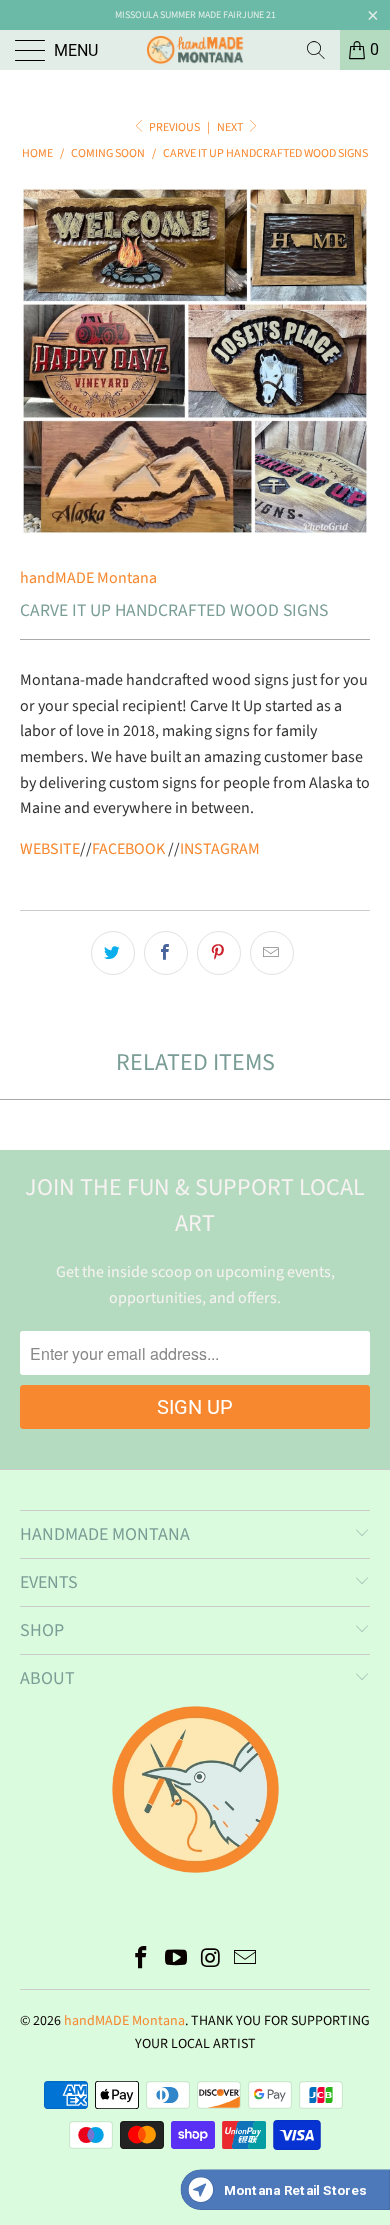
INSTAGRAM (220, 849)
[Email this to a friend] (272, 953)
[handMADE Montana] (195, 50)
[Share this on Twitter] (113, 953)
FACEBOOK (128, 849)
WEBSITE (50, 849)
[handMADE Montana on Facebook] (142, 1960)
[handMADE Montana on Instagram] (212, 1960)
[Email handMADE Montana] (246, 1960)
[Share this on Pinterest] (219, 953)
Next (231, 127)
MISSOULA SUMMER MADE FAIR (178, 15)
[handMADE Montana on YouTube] (177, 1960)
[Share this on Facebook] (166, 953)
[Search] (316, 50)
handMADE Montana (88, 578)
